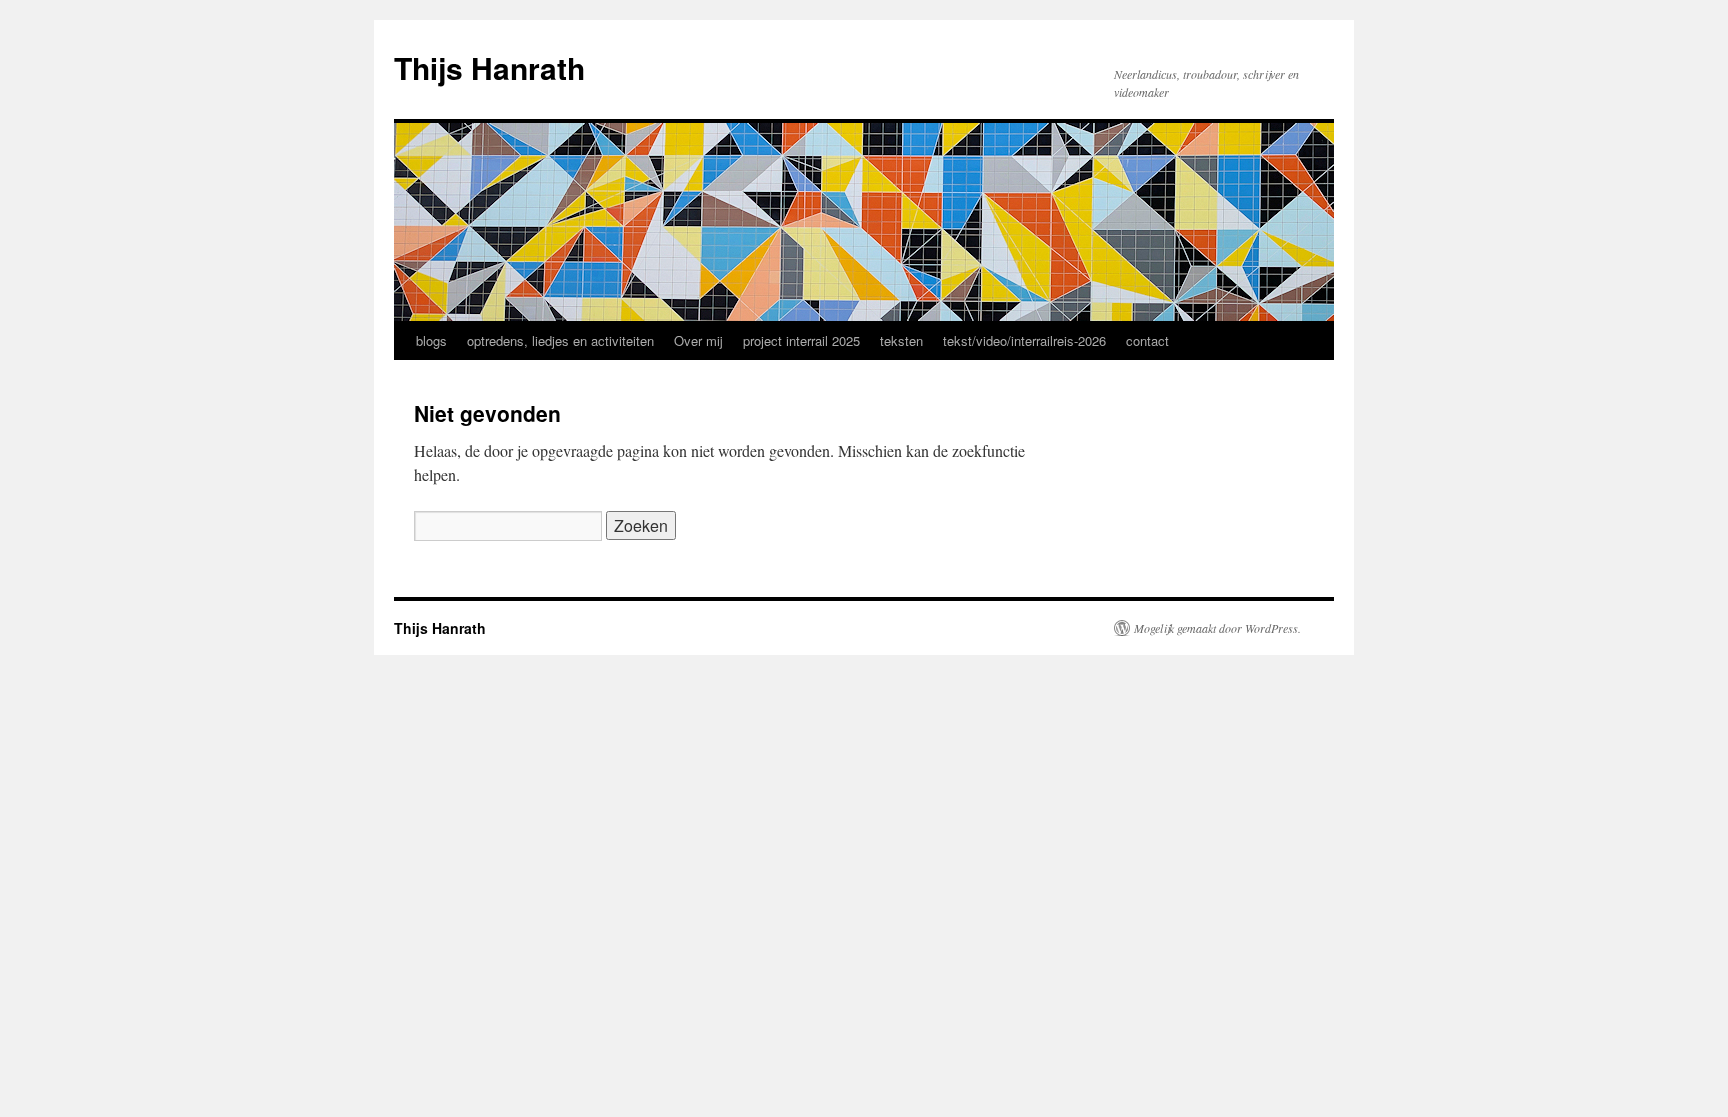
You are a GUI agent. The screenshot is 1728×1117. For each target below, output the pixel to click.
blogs (431, 340)
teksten (901, 340)
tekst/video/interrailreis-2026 (1024, 340)
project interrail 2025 (801, 340)
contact (1147, 340)
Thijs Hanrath (489, 67)
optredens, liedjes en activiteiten (560, 340)
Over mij (698, 340)
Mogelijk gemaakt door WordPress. (1217, 628)
